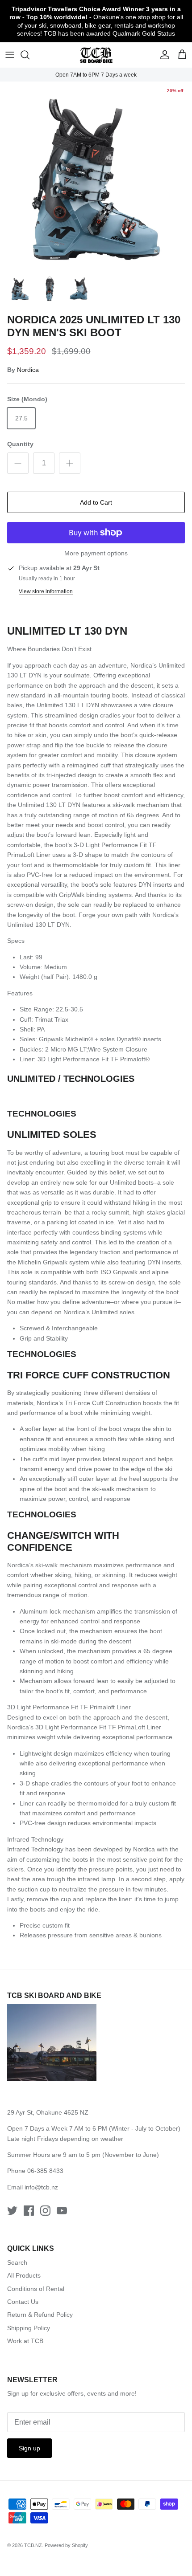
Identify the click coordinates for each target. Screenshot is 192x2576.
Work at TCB (25, 2341)
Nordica (28, 370)
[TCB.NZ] (96, 55)
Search (17, 2262)
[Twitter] (12, 2211)
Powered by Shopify (66, 2545)
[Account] (163, 55)
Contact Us (23, 2302)
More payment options (96, 553)
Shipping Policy (29, 2328)
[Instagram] (45, 2211)
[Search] (29, 55)
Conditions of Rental (36, 2289)
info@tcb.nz (41, 2187)
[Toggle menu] (10, 55)
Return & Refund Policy (40, 2315)
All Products (24, 2275)
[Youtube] (62, 2211)
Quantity (20, 444)
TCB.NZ (33, 2545)
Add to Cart (96, 502)
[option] (96, 176)
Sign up (29, 2448)
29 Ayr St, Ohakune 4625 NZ (48, 2112)
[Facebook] (29, 2211)
